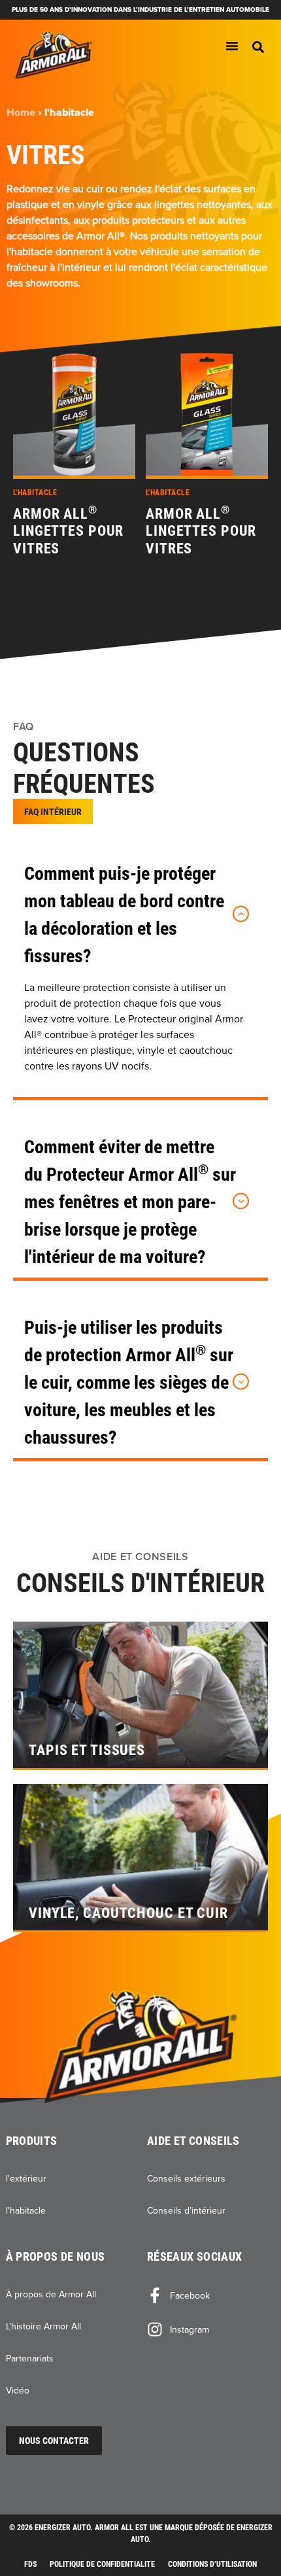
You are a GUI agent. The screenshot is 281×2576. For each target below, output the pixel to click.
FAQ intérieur (53, 811)
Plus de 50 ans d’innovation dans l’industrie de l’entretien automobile (140, 9)
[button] (258, 47)
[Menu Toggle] (232, 46)
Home (21, 112)
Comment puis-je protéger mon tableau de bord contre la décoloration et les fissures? (124, 914)
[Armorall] (54, 55)
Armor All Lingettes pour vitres (68, 531)
